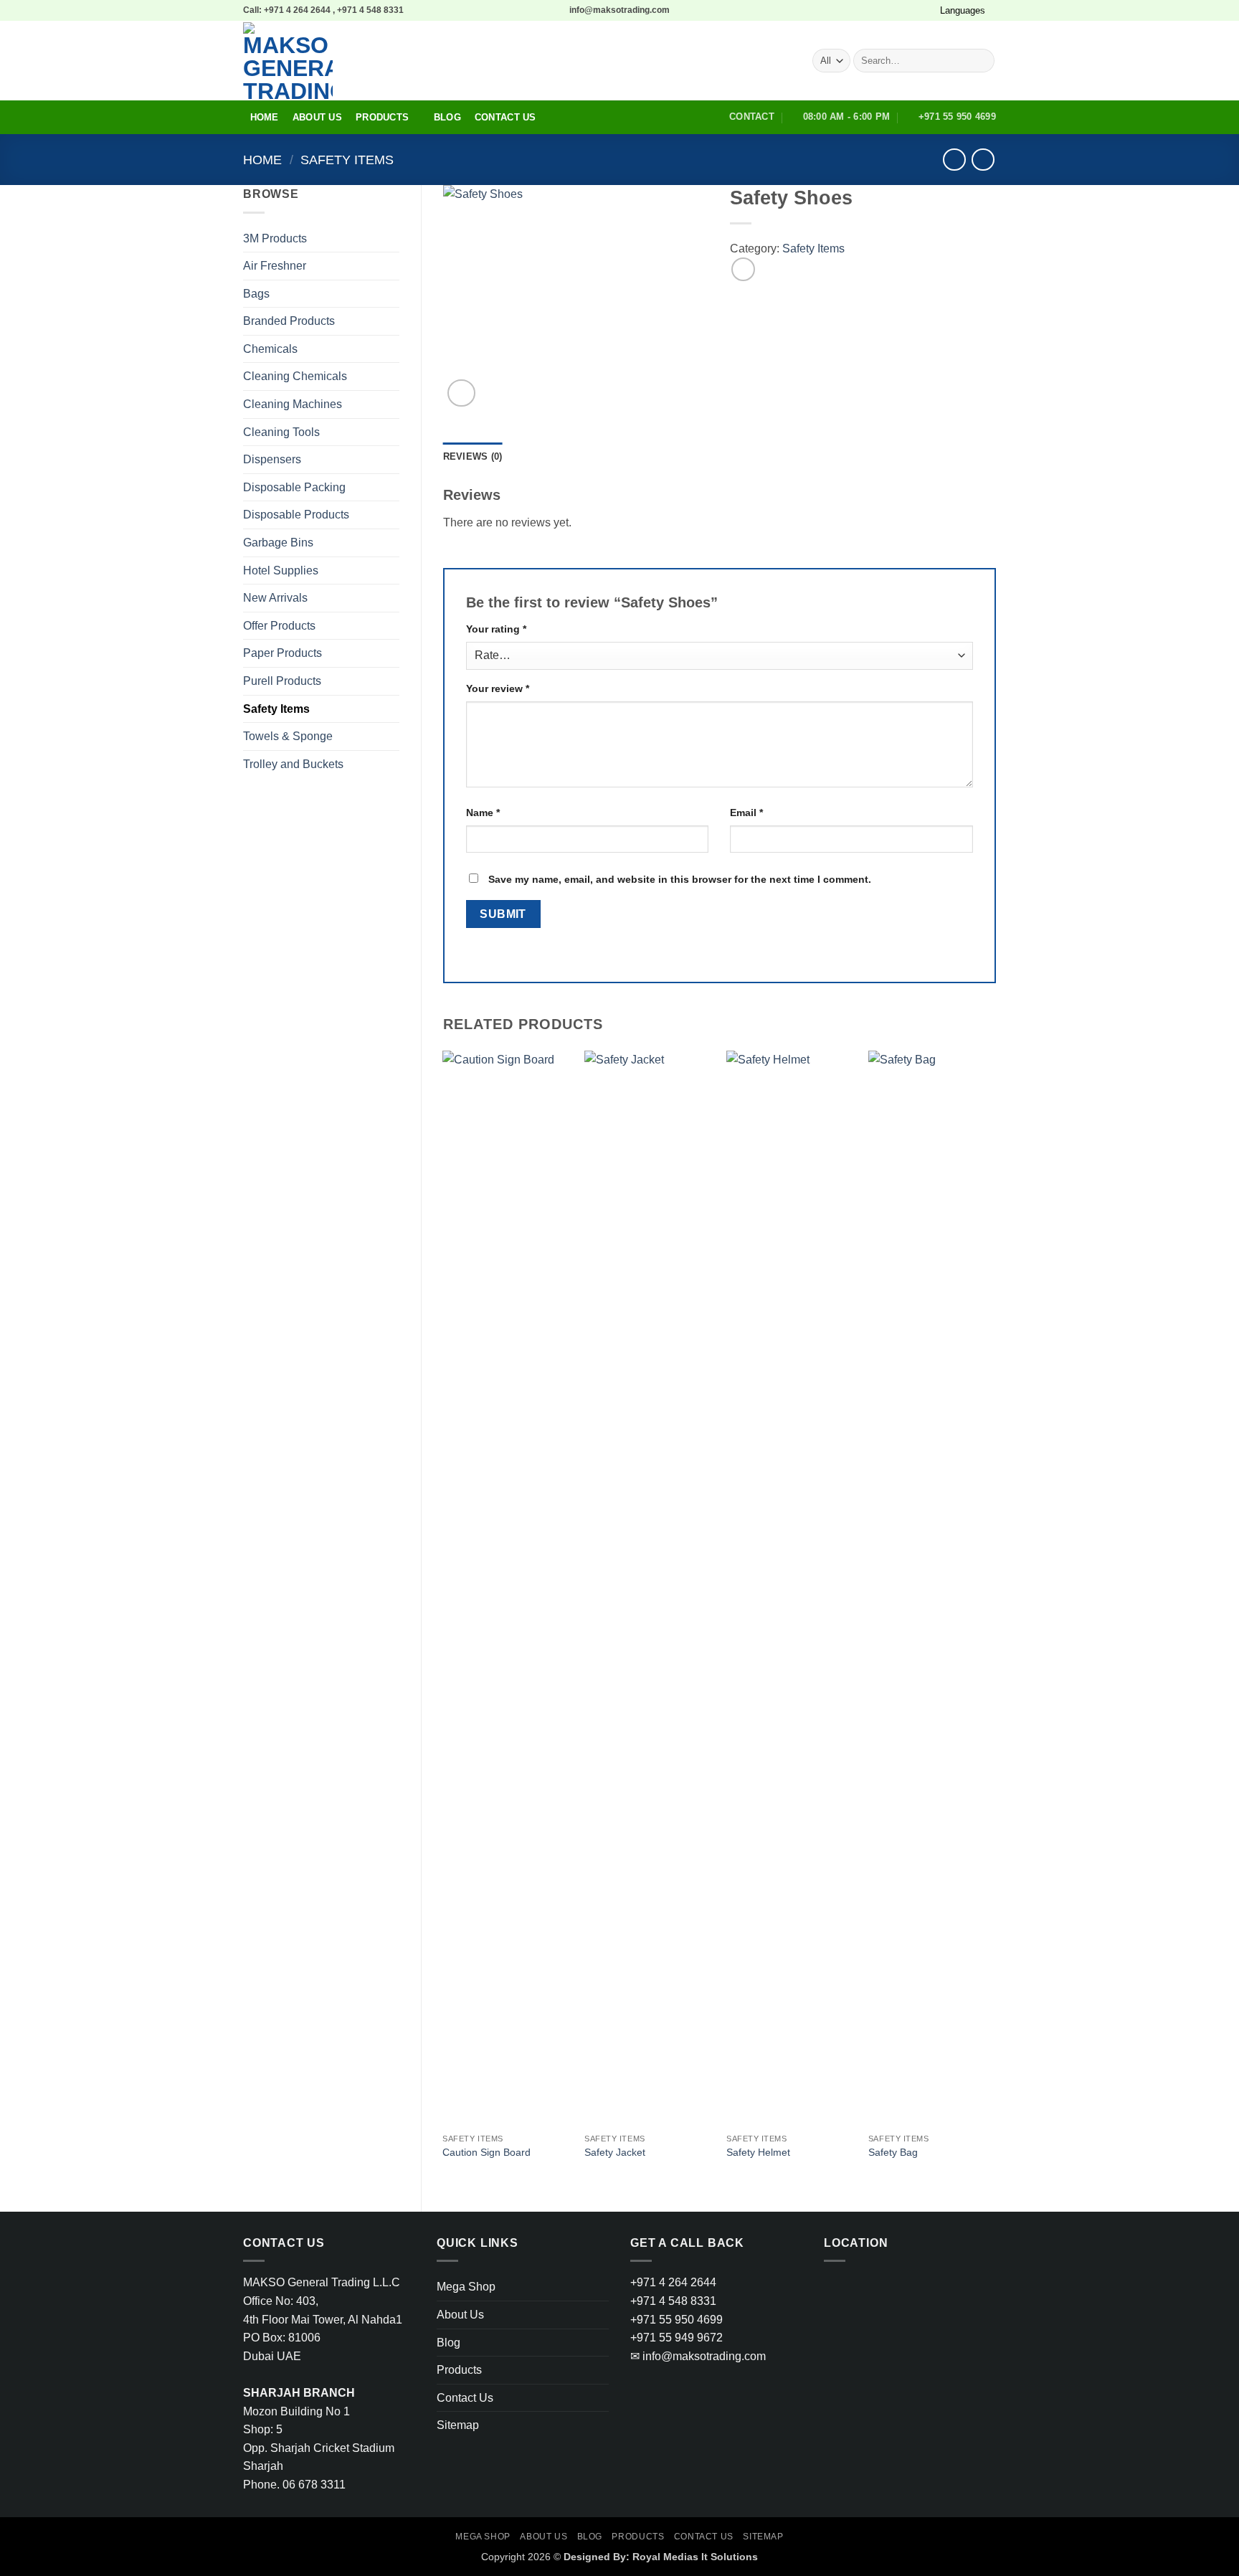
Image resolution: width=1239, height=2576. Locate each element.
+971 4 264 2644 (673, 2282)
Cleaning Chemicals (295, 376)
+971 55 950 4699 (677, 2320)
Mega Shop (466, 2287)
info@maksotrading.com (698, 2356)
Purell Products (282, 681)
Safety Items (347, 160)
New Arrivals (275, 598)
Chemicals (270, 349)
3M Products (275, 238)
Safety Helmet (758, 2152)
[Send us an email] (923, 10)
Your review (498, 688)
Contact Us (505, 117)
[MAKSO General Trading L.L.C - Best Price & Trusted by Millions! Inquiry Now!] (446, 61)
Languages (963, 10)
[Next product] (954, 160)
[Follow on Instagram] (896, 10)
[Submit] (981, 61)
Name (483, 813)
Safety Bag (893, 2152)
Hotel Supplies (281, 570)
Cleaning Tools (281, 432)
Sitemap (458, 2425)
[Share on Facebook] (743, 269)
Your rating (496, 629)
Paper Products (283, 653)
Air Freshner (275, 266)
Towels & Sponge (288, 736)
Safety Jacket (615, 2152)
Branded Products (289, 321)
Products (382, 117)
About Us (317, 117)
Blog (447, 117)
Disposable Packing (294, 487)
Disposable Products (296, 515)
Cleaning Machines (293, 404)
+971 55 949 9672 (677, 2338)
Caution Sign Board (486, 2152)
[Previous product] (983, 160)
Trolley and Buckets (293, 764)
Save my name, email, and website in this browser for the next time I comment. (680, 879)
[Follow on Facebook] (882, 10)
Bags (256, 294)
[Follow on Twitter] (909, 10)
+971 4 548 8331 (673, 2301)
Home (265, 117)
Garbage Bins (278, 543)
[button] (461, 393)
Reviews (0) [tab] (473, 456)
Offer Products (279, 626)
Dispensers (272, 459)
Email (746, 813)
